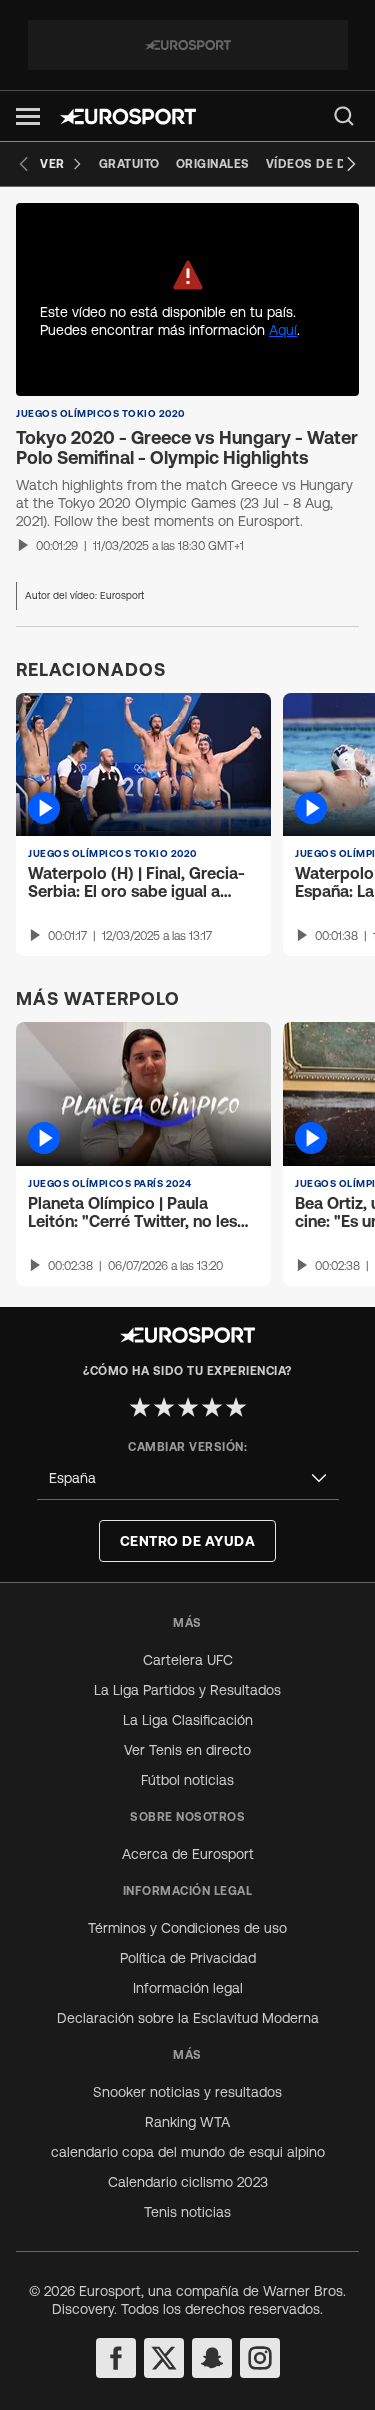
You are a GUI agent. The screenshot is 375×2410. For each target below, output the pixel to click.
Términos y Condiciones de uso (187, 1928)
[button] (28, 116)
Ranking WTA (187, 2122)
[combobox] (188, 1478)
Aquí (283, 330)
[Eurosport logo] (128, 116)
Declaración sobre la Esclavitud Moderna (188, 2018)
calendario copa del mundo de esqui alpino (188, 2152)
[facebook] (116, 2358)
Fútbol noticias (187, 1780)
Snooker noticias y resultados (187, 2092)
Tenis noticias (187, 2212)
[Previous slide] (24, 164)
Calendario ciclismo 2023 (188, 2182)
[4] (212, 1407)
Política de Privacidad (188, 1958)
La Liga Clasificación (188, 1720)
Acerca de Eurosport (188, 1854)
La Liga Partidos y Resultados (187, 1690)
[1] (140, 1407)
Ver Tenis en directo (187, 1750)
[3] (188, 1407)
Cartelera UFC (188, 1660)
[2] (164, 1407)
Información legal (188, 1988)
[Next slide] (351, 164)
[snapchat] (212, 2358)
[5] (236, 1407)
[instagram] (260, 2358)
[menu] (344, 116)
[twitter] (164, 2358)
